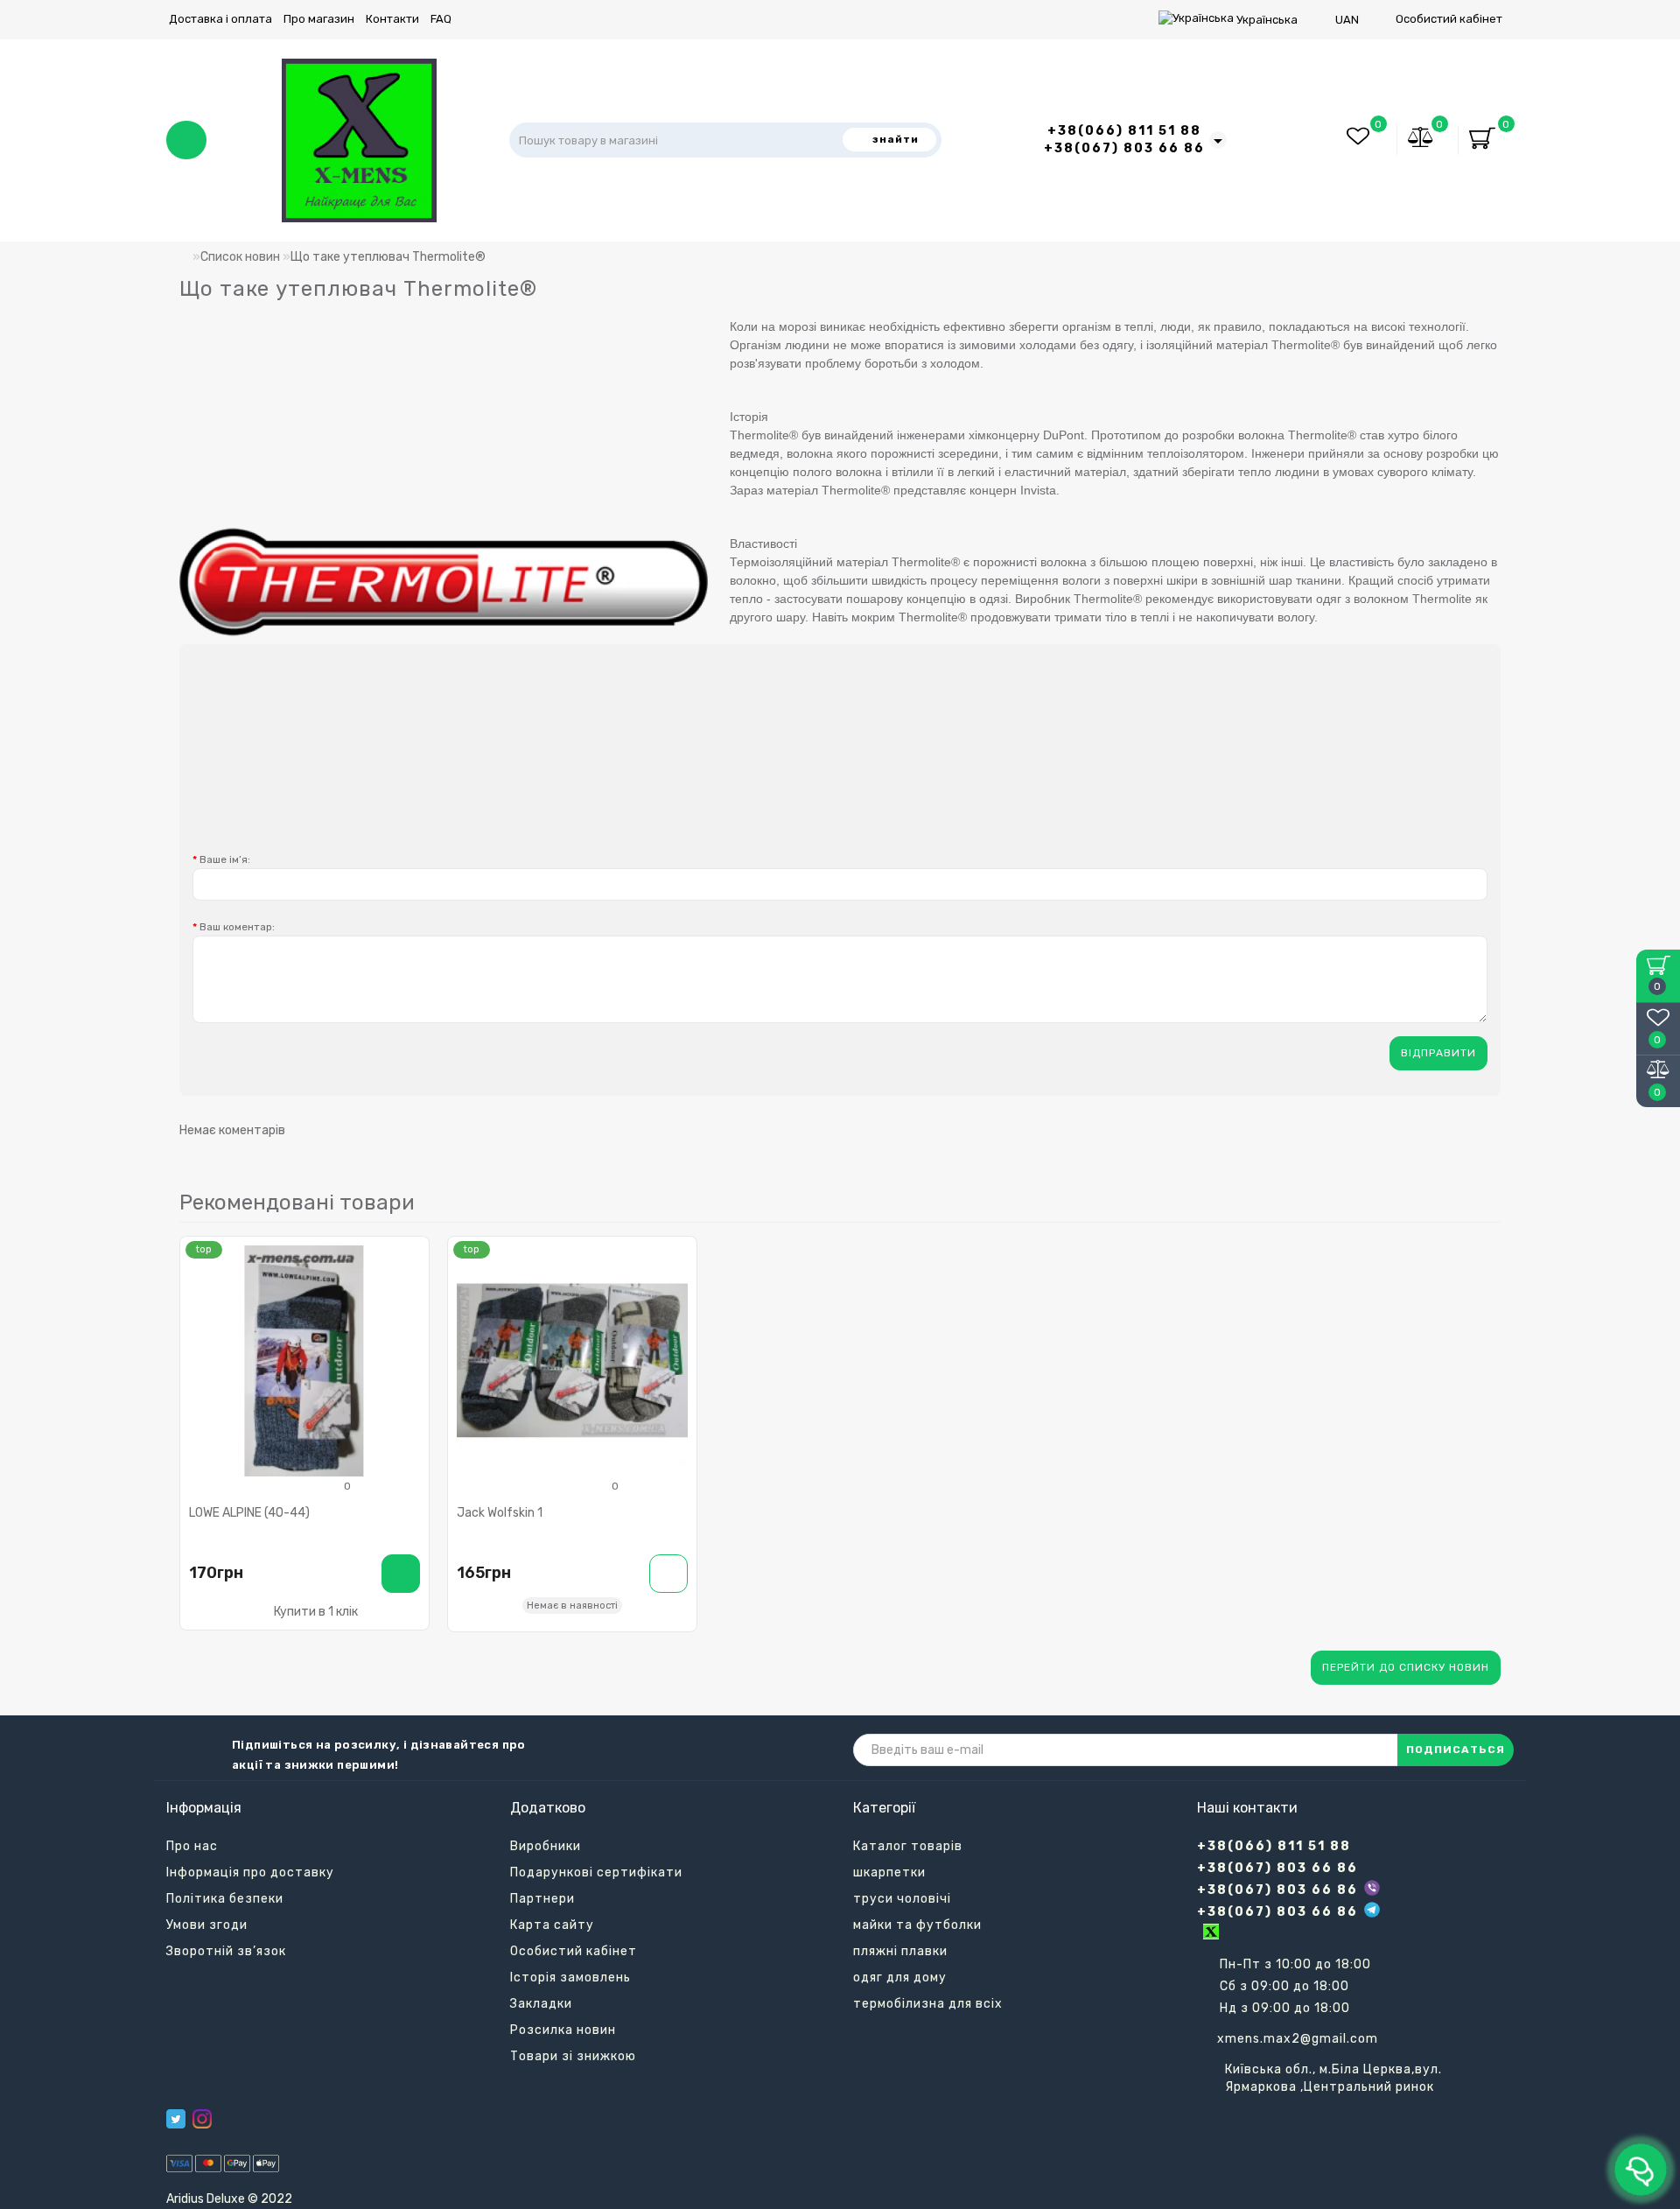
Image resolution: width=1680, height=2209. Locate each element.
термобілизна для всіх (928, 2004)
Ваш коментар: (237, 927)
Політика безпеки (225, 1899)
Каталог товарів (908, 1846)
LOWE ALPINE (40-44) (249, 1513)
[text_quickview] (409, 1319)
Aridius (185, 2199)
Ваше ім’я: (225, 859)
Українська (1267, 20)
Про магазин (319, 19)
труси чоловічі (902, 1899)
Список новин (240, 257)
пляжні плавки (900, 1951)
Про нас (192, 1846)
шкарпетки (889, 1872)
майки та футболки (917, 1925)
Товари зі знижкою (573, 2056)
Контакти (392, 19)
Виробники (546, 1846)
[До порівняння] (409, 1289)
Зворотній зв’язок (226, 1951)
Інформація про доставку (250, 1872)
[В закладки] (409, 1258)
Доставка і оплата (220, 19)
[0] (1421, 140)
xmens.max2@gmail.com (1298, 2039)
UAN (1347, 20)
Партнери (542, 1899)
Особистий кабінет (1449, 19)
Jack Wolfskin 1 (500, 1513)
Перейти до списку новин (1406, 1667)
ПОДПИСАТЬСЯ (1456, 1750)
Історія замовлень (570, 1978)
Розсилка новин (563, 2030)
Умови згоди (207, 1925)
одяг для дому (900, 1978)
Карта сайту (552, 1925)
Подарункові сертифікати (596, 1872)
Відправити (1438, 1053)
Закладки (541, 2004)
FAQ (441, 19)
